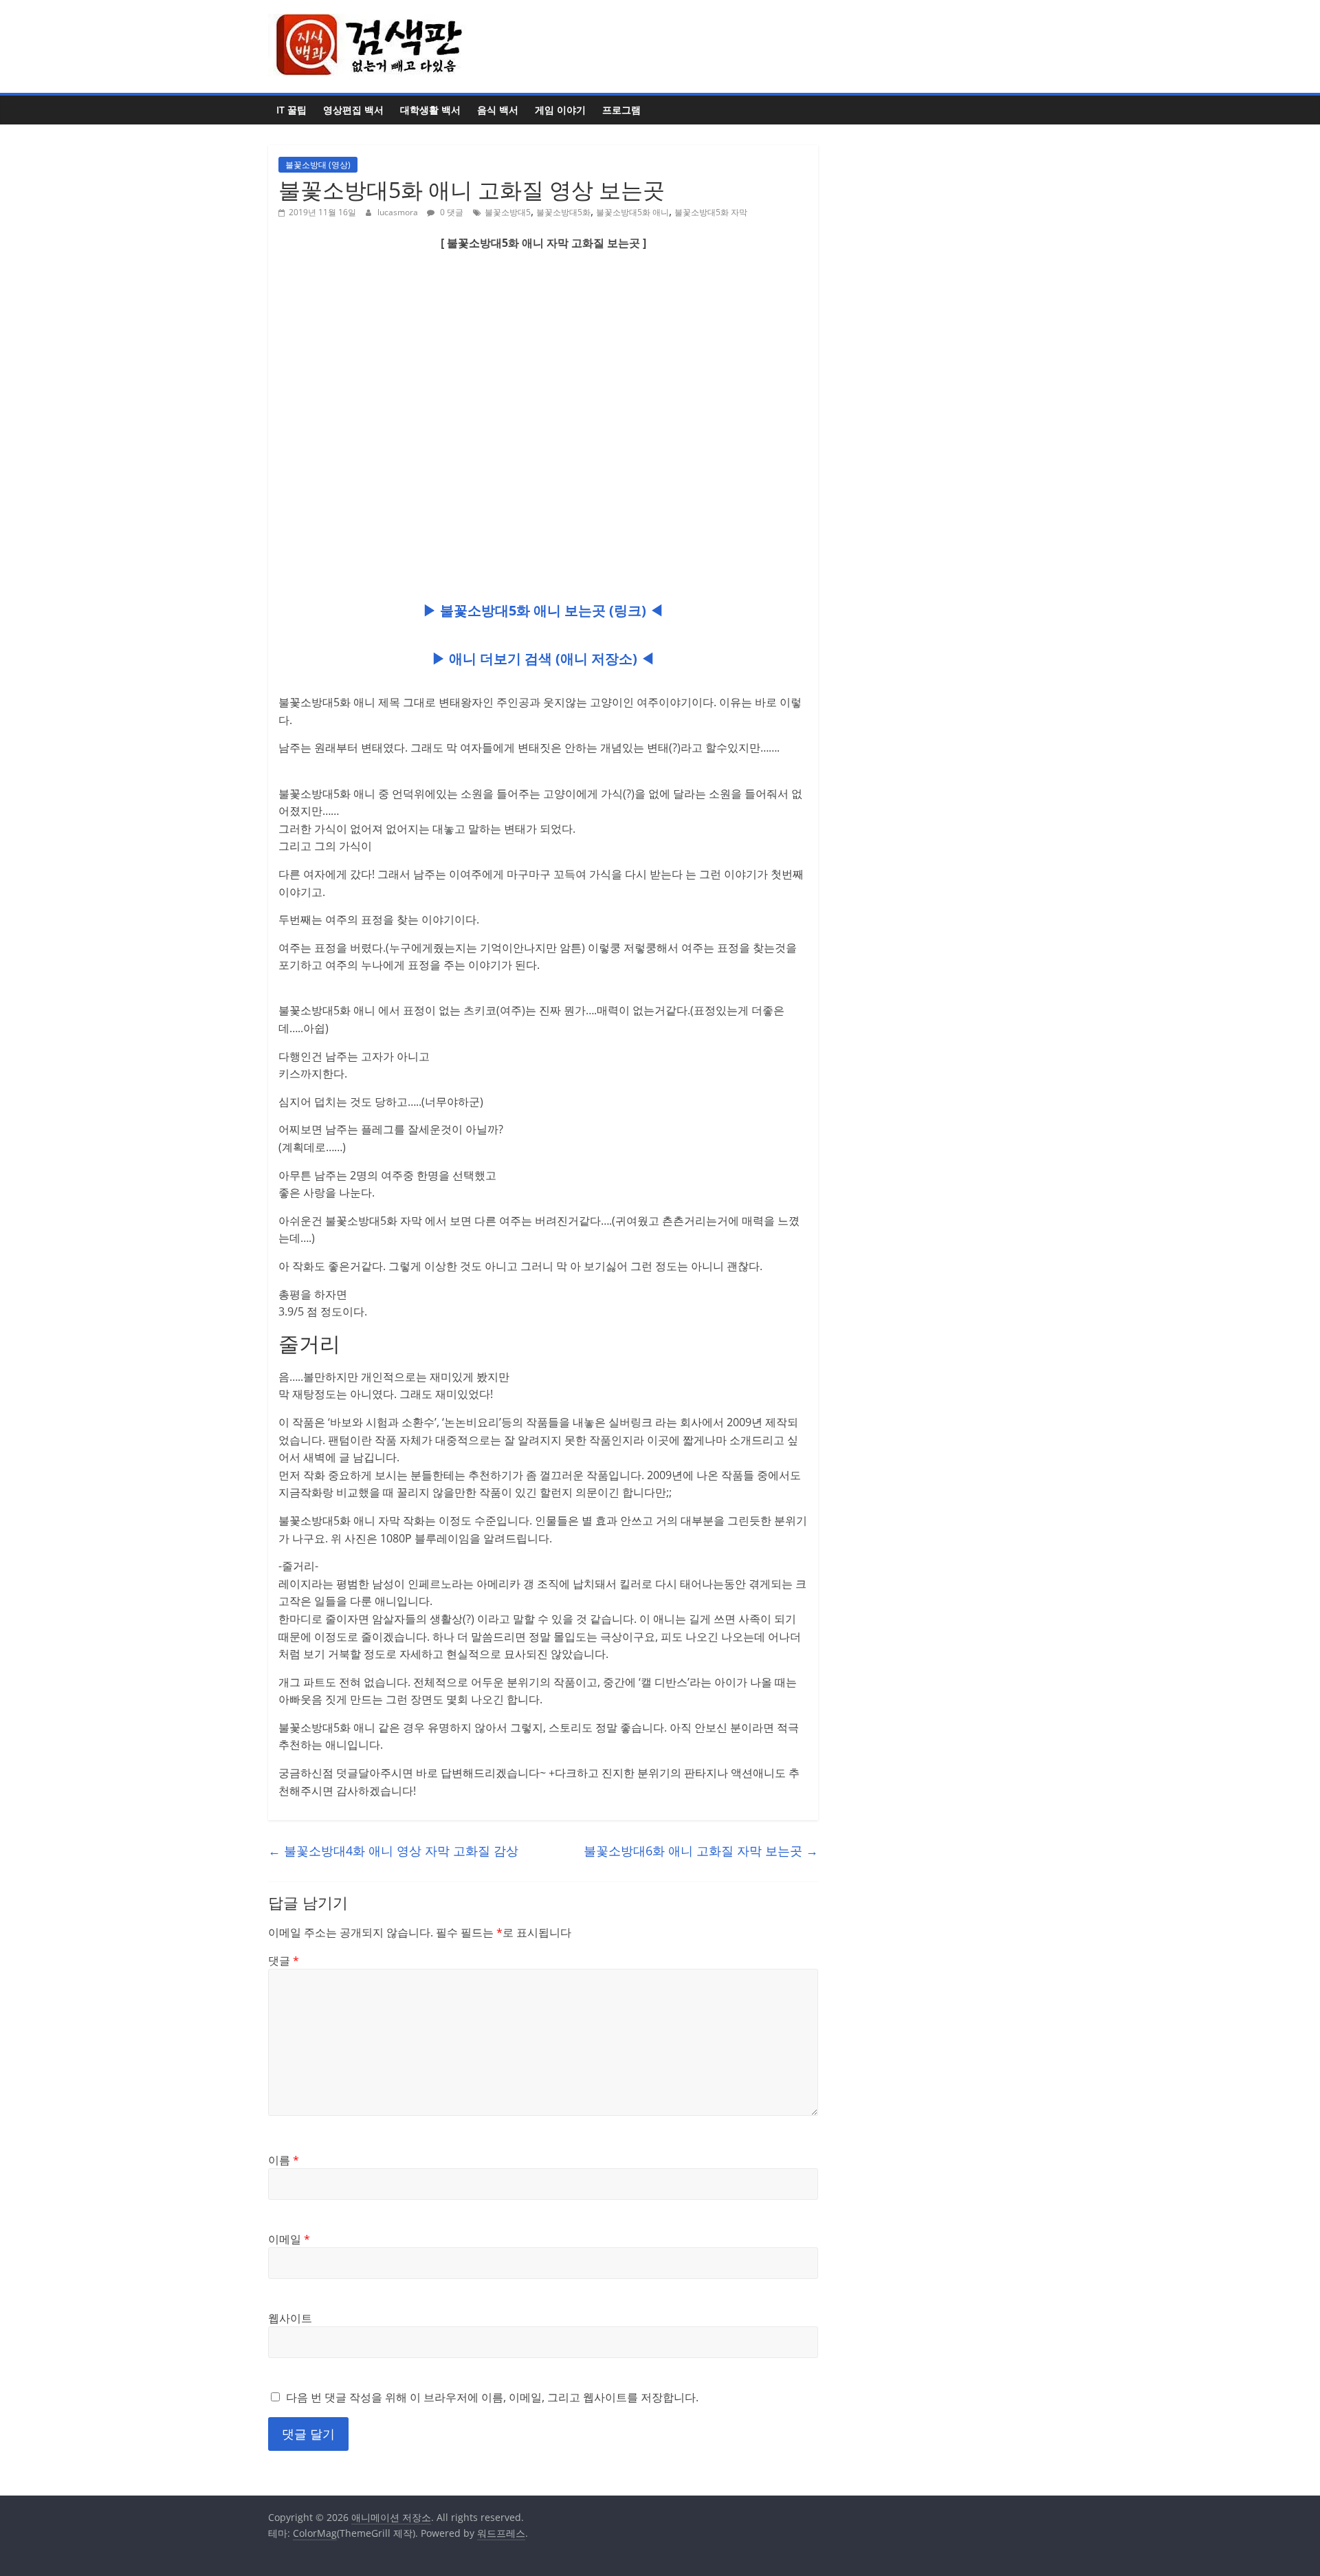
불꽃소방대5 (508, 212)
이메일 (289, 2239)
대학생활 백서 (430, 110)
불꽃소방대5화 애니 (632, 212)
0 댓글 (451, 212)
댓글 (284, 1961)
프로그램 (621, 110)
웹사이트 (290, 2318)
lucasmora (399, 212)
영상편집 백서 (353, 110)
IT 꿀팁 (291, 110)
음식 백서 (498, 110)
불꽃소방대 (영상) (318, 165)
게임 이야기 (560, 110)
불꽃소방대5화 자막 (711, 212)
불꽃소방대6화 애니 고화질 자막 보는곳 (701, 1851)
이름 (284, 2160)
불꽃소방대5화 (563, 212)
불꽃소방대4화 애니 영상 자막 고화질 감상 (393, 1851)
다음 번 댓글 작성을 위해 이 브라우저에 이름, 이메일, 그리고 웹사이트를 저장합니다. (492, 2397)
